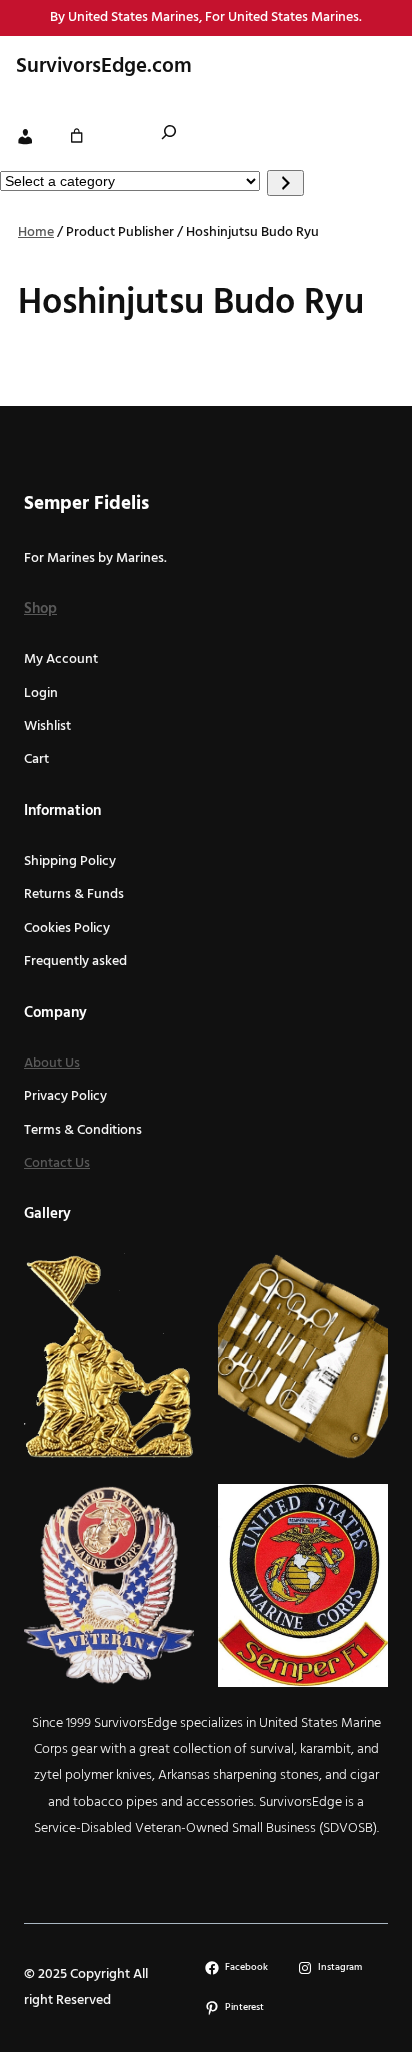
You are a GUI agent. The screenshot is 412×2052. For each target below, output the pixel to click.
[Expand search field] (169, 135)
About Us (52, 1063)
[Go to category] (285, 183)
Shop (40, 609)
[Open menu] (375, 67)
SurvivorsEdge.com (104, 67)
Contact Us (57, 1163)
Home (36, 232)
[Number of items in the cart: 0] (77, 136)
